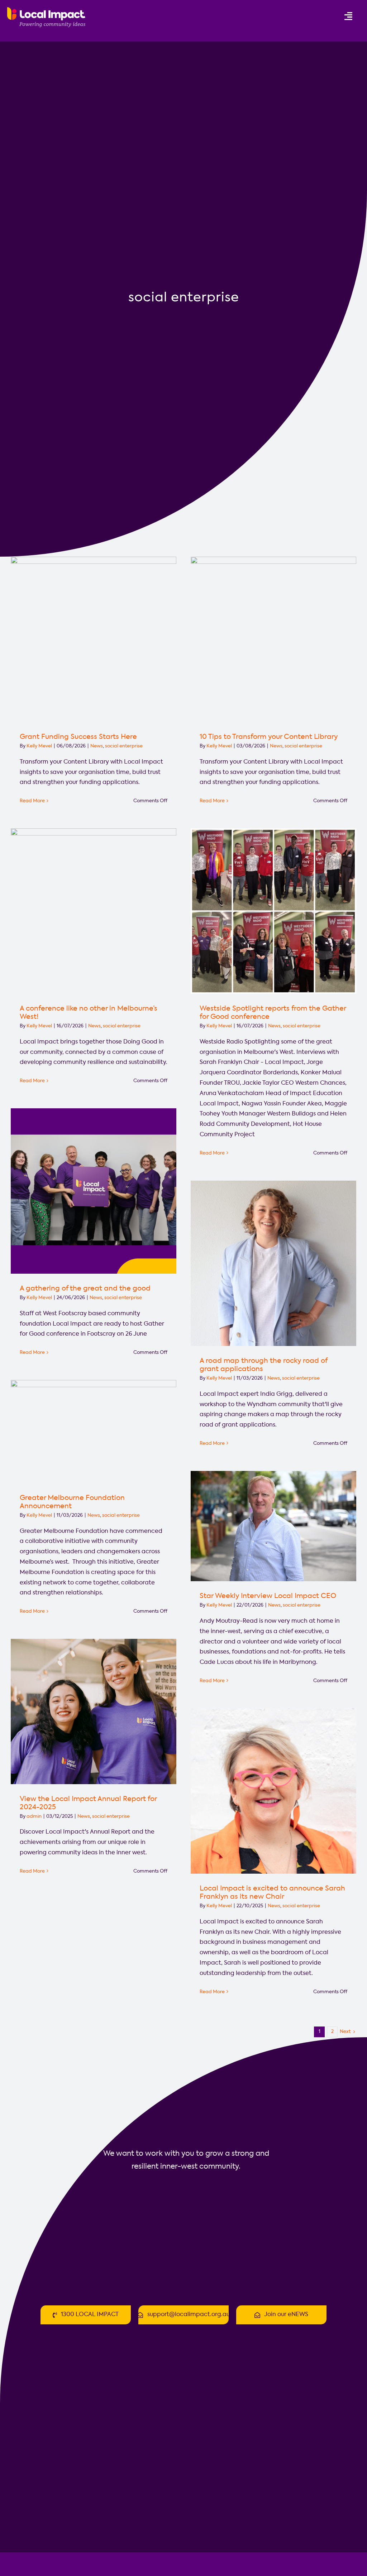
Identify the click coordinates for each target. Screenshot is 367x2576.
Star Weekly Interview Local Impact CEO (268, 1596)
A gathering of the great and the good (85, 1289)
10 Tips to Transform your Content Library (269, 737)
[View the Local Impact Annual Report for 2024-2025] (94, 1711)
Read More (32, 801)
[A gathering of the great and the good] (94, 1191)
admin (34, 1817)
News (97, 746)
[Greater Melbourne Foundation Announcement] (94, 1432)
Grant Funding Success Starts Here (78, 737)
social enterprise (124, 746)
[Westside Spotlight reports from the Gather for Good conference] (273, 911)
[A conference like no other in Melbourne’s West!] (94, 911)
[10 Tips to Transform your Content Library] (273, 639)
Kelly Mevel (39, 746)
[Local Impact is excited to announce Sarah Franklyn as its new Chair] (273, 1791)
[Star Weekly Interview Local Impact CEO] (273, 1526)
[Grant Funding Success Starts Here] (94, 639)
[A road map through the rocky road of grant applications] (273, 1263)
